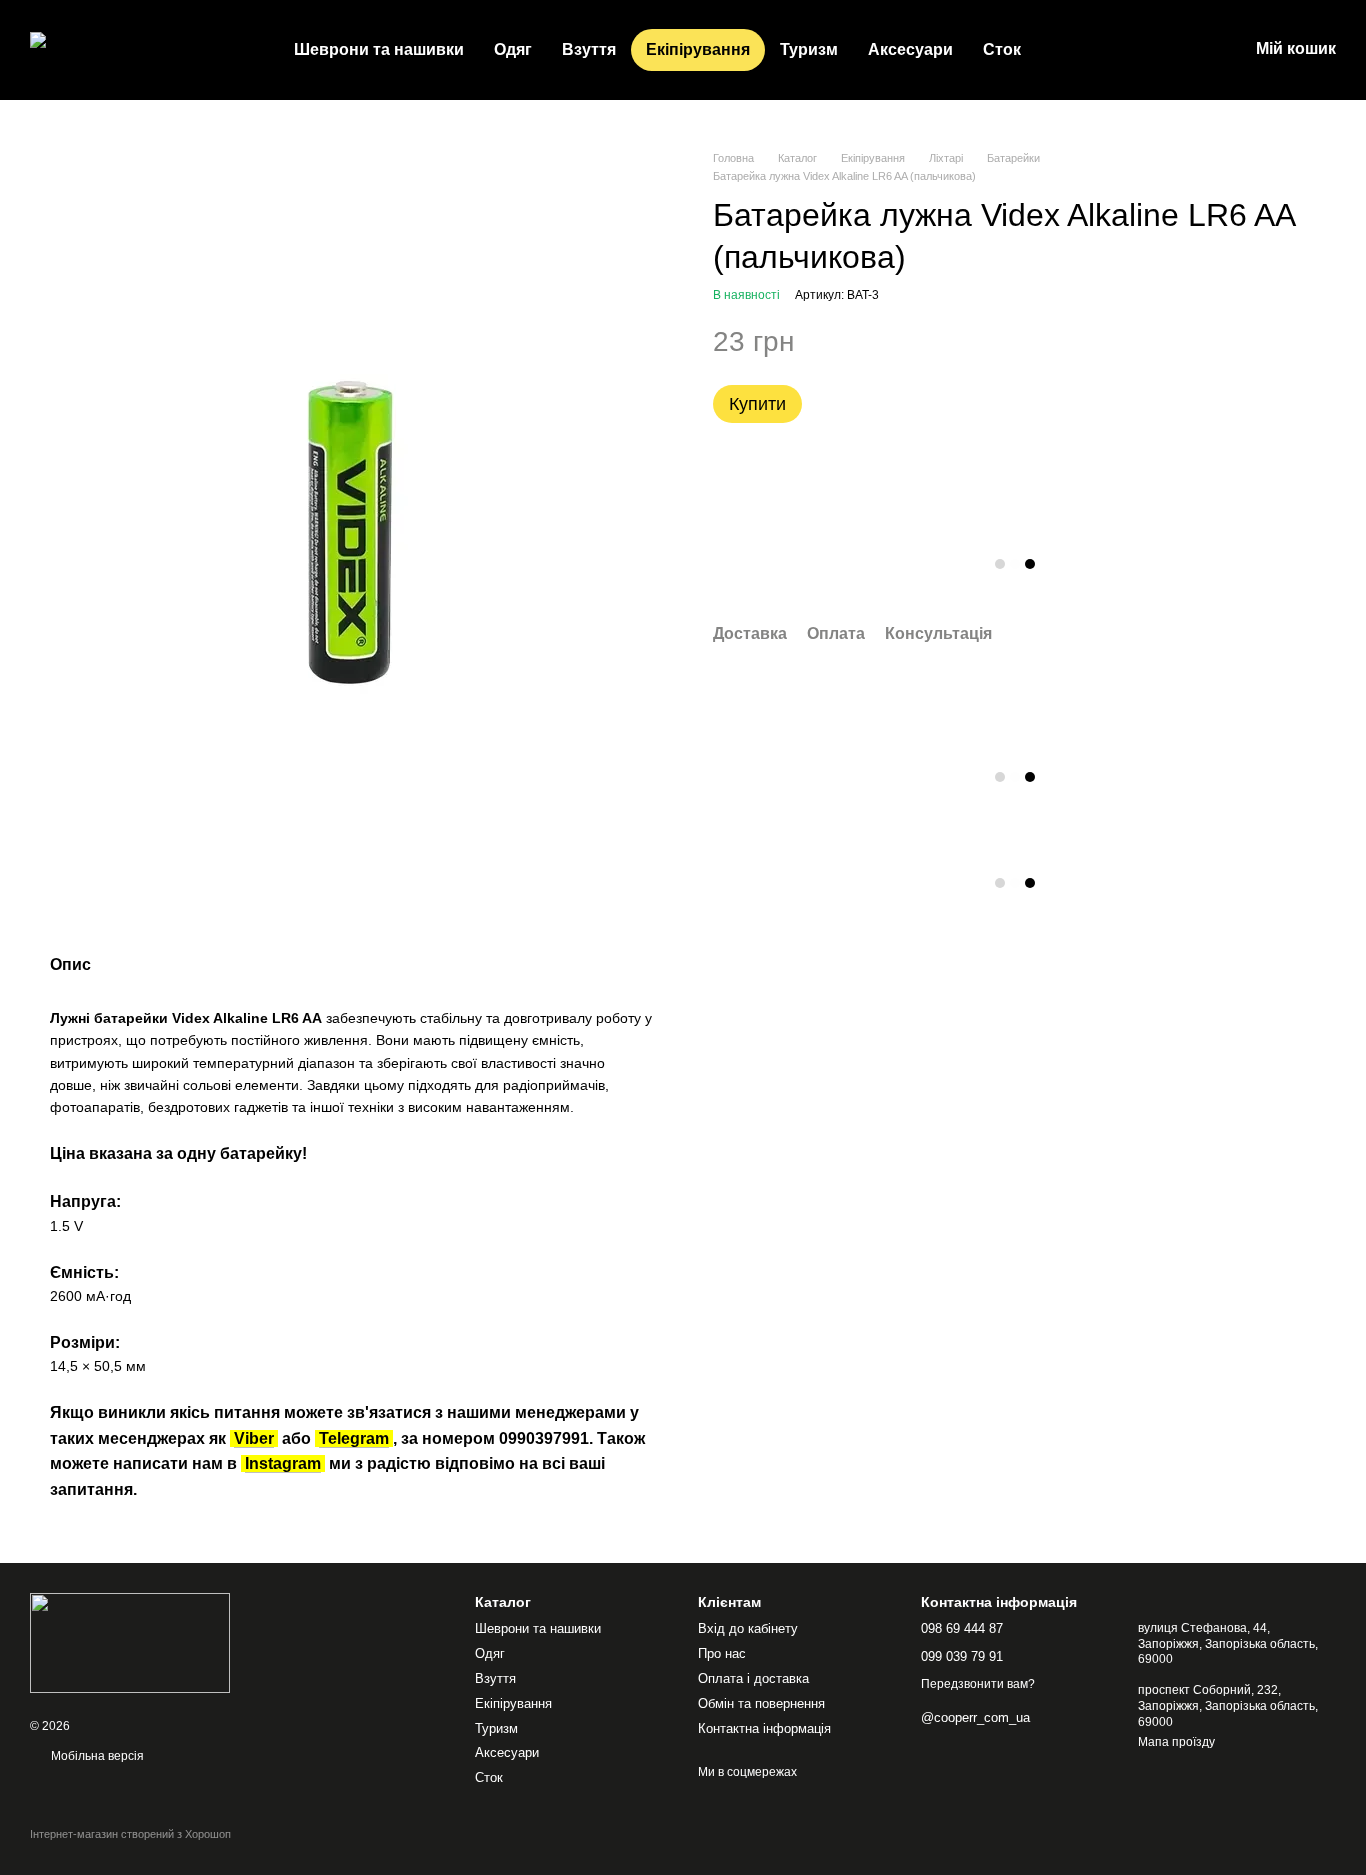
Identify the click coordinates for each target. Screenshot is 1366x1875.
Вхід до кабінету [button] (748, 1628)
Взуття (589, 49)
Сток (1002, 49)
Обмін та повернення (761, 1703)
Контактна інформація (764, 1728)
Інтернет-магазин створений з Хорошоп (130, 1834)
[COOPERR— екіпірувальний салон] (130, 1642)
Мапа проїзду (1176, 1742)
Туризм (809, 49)
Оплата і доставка (753, 1678)
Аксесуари (910, 49)
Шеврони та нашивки (379, 49)
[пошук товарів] (1072, 50)
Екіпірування (698, 49)
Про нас (722, 1653)
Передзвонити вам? (978, 1684)
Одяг (513, 49)
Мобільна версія (96, 1756)
